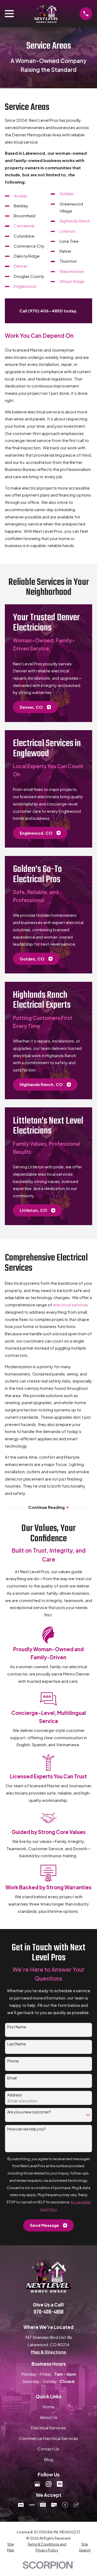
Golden (67, 193)
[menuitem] (11, 2547)
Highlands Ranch (75, 221)
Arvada (20, 196)
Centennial (24, 226)
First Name (17, 2027)
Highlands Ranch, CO (41, 1084)
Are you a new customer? (29, 2112)
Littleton (67, 231)
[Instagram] (49, 2484)
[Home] (46, 14)
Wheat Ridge (72, 281)
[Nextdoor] (60, 2484)
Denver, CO (31, 707)
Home (49, 2407)
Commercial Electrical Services (49, 2438)
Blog (49, 2459)
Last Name (17, 2044)
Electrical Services (48, 2428)
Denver (21, 266)
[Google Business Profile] (37, 2484)
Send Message (44, 2225)
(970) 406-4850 (45, 311)
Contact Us (48, 2449)
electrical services (71, 1305)
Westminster (72, 271)
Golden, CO (32, 959)
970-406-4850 (49, 2312)
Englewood (25, 286)
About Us (49, 2417)
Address (15, 2095)
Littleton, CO (33, 1210)
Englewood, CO (36, 833)
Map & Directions (48, 2352)
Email (12, 2078)
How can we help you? (27, 2129)
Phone (13, 2061)
